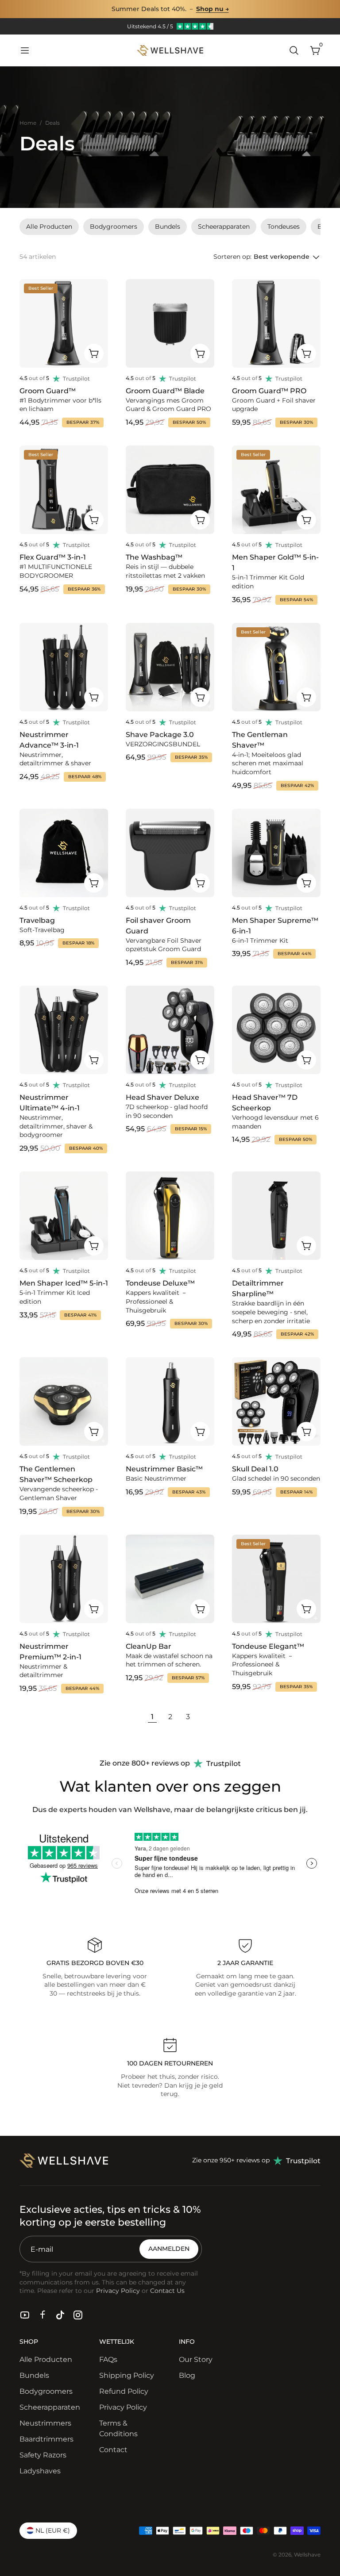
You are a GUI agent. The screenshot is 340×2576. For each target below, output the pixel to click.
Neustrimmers (45, 2423)
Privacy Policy (123, 2407)
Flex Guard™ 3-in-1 (53, 557)
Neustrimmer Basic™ (164, 1469)
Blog (187, 2375)
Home (28, 123)
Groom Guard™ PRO (269, 391)
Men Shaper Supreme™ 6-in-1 (275, 926)
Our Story (196, 2359)
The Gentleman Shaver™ (260, 740)
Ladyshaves (40, 2471)
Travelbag (37, 920)
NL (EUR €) (53, 2530)
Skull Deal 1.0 (255, 1469)
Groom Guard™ (48, 391)
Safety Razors (43, 2455)
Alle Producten (46, 2359)
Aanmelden (169, 2249)
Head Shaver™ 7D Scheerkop (265, 1103)
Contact (113, 2450)
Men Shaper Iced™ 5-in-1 (64, 1283)
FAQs (108, 2359)
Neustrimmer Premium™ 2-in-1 (50, 1652)
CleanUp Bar (149, 1646)
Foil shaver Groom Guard (158, 926)
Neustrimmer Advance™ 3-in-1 (49, 740)
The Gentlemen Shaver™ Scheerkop (56, 1474)
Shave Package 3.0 (160, 735)
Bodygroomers (46, 2391)
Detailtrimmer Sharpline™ (258, 1288)
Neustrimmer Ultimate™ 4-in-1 (50, 1103)
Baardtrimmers (46, 2439)
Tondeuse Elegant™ (268, 1646)
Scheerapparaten (50, 2407)
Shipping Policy (127, 2375)
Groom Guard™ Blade (165, 391)
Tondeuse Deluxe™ (160, 1283)
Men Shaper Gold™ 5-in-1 (275, 562)
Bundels (34, 2375)
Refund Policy (124, 2391)
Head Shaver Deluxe (162, 1097)
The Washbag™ (154, 557)
